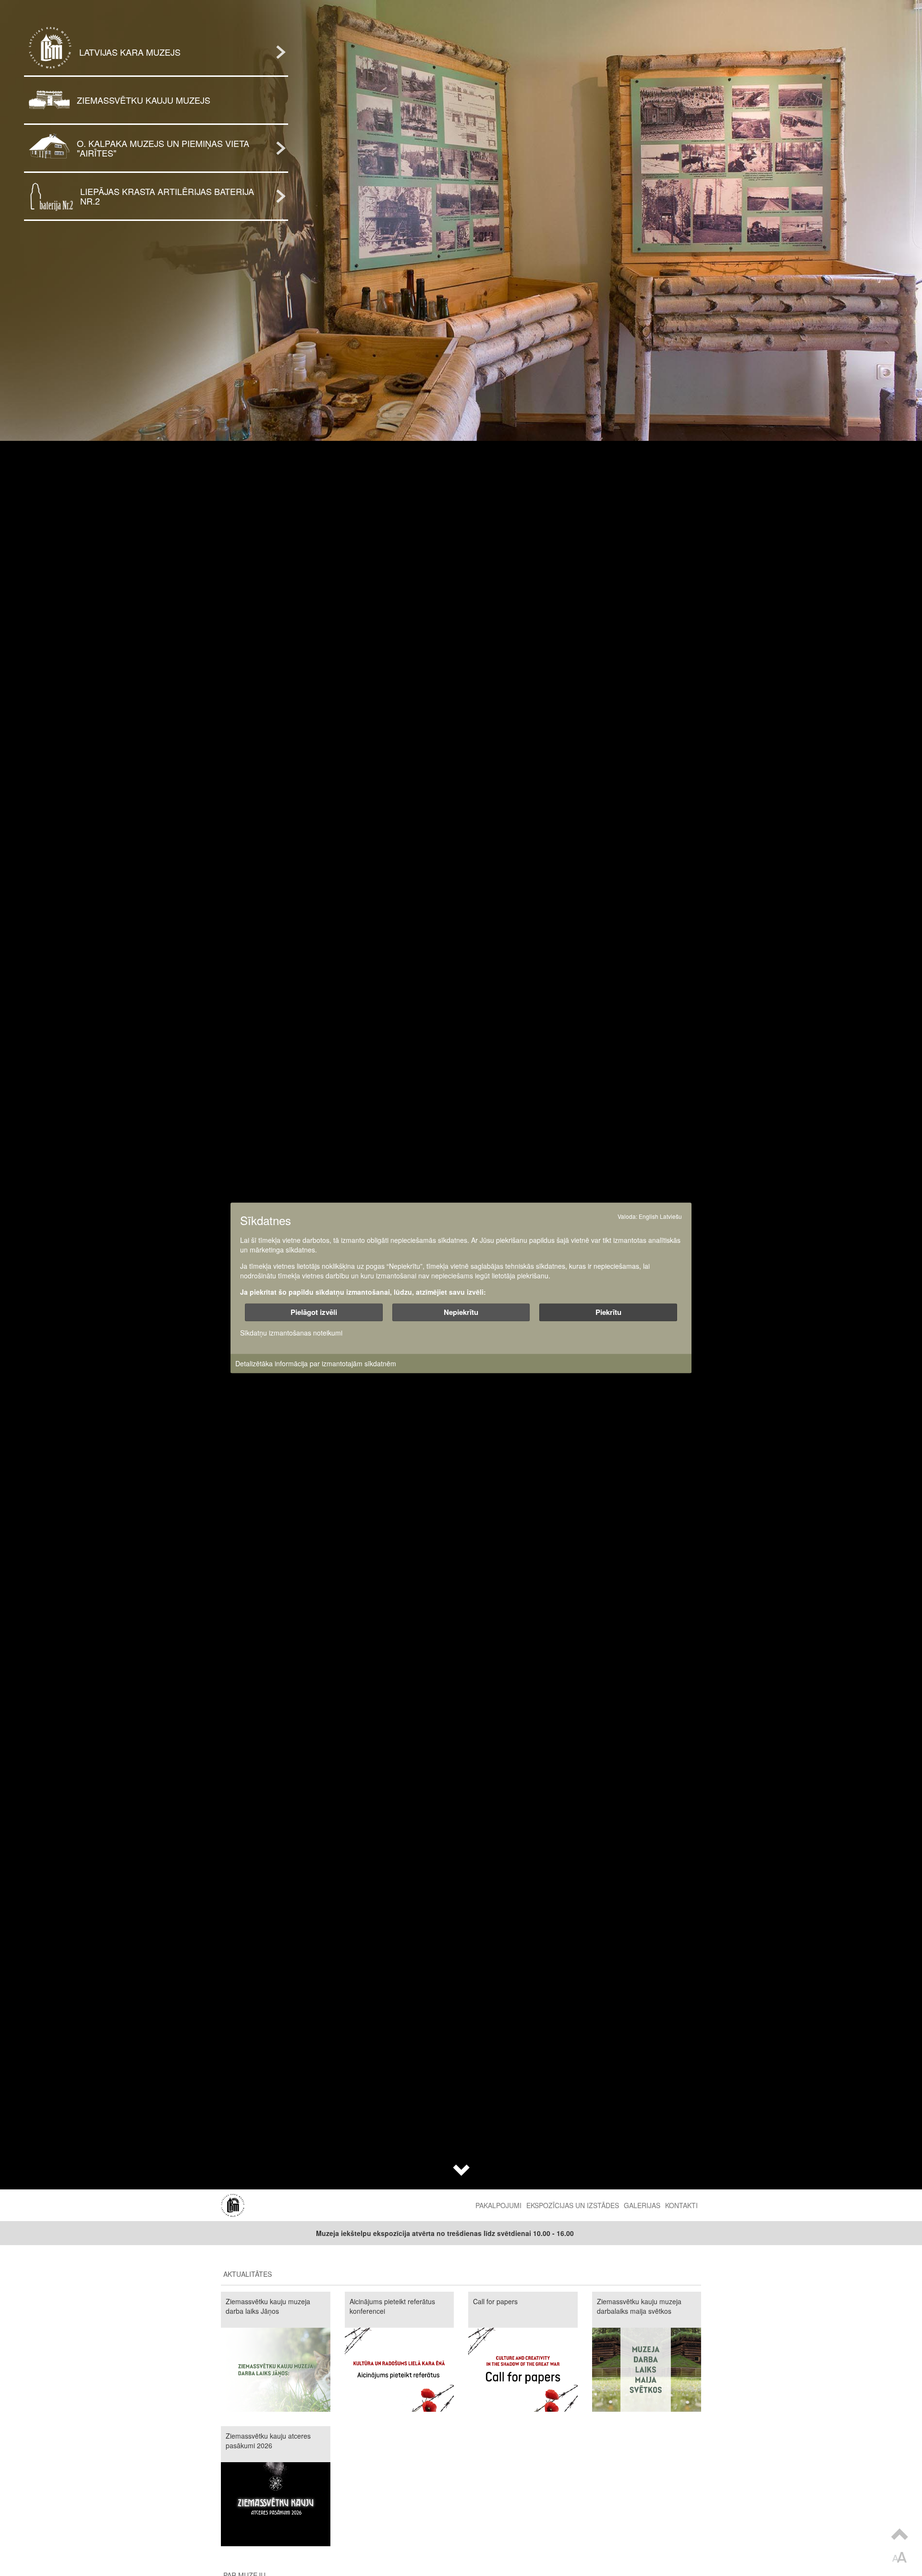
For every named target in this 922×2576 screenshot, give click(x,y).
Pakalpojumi (498, 2205)
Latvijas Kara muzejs (130, 52)
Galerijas (642, 2205)
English (649, 1216)
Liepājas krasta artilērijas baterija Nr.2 (167, 196)
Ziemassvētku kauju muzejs (144, 100)
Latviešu (671, 1216)
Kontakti (681, 2205)
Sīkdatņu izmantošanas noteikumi (291, 1333)
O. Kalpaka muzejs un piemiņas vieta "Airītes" (163, 148)
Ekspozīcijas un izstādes (573, 2205)
